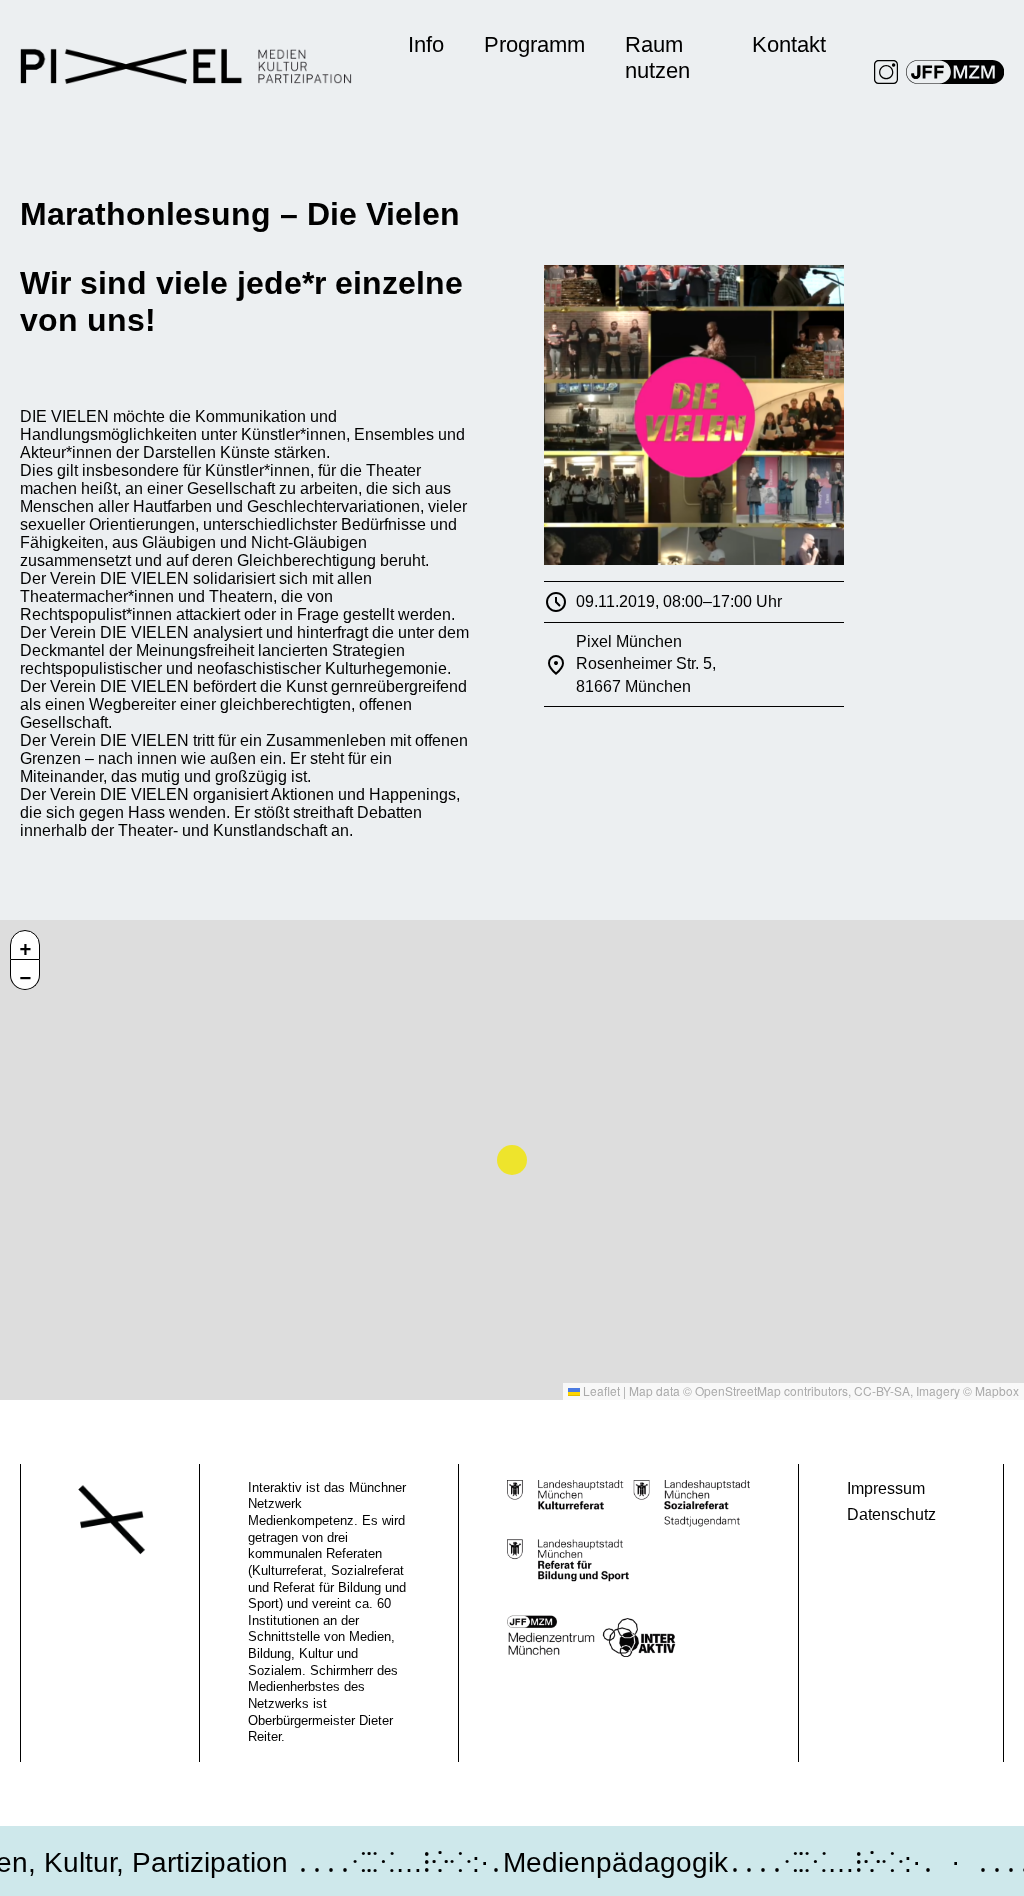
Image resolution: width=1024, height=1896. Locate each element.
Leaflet (600, 1390)
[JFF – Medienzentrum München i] (955, 72)
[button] (25, 945)
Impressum (886, 1488)
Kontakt (789, 44)
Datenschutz (891, 1514)
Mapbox (997, 1390)
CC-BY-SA (882, 1390)
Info (426, 44)
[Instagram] (886, 72)
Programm (534, 44)
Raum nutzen (657, 57)
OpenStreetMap (738, 1390)
